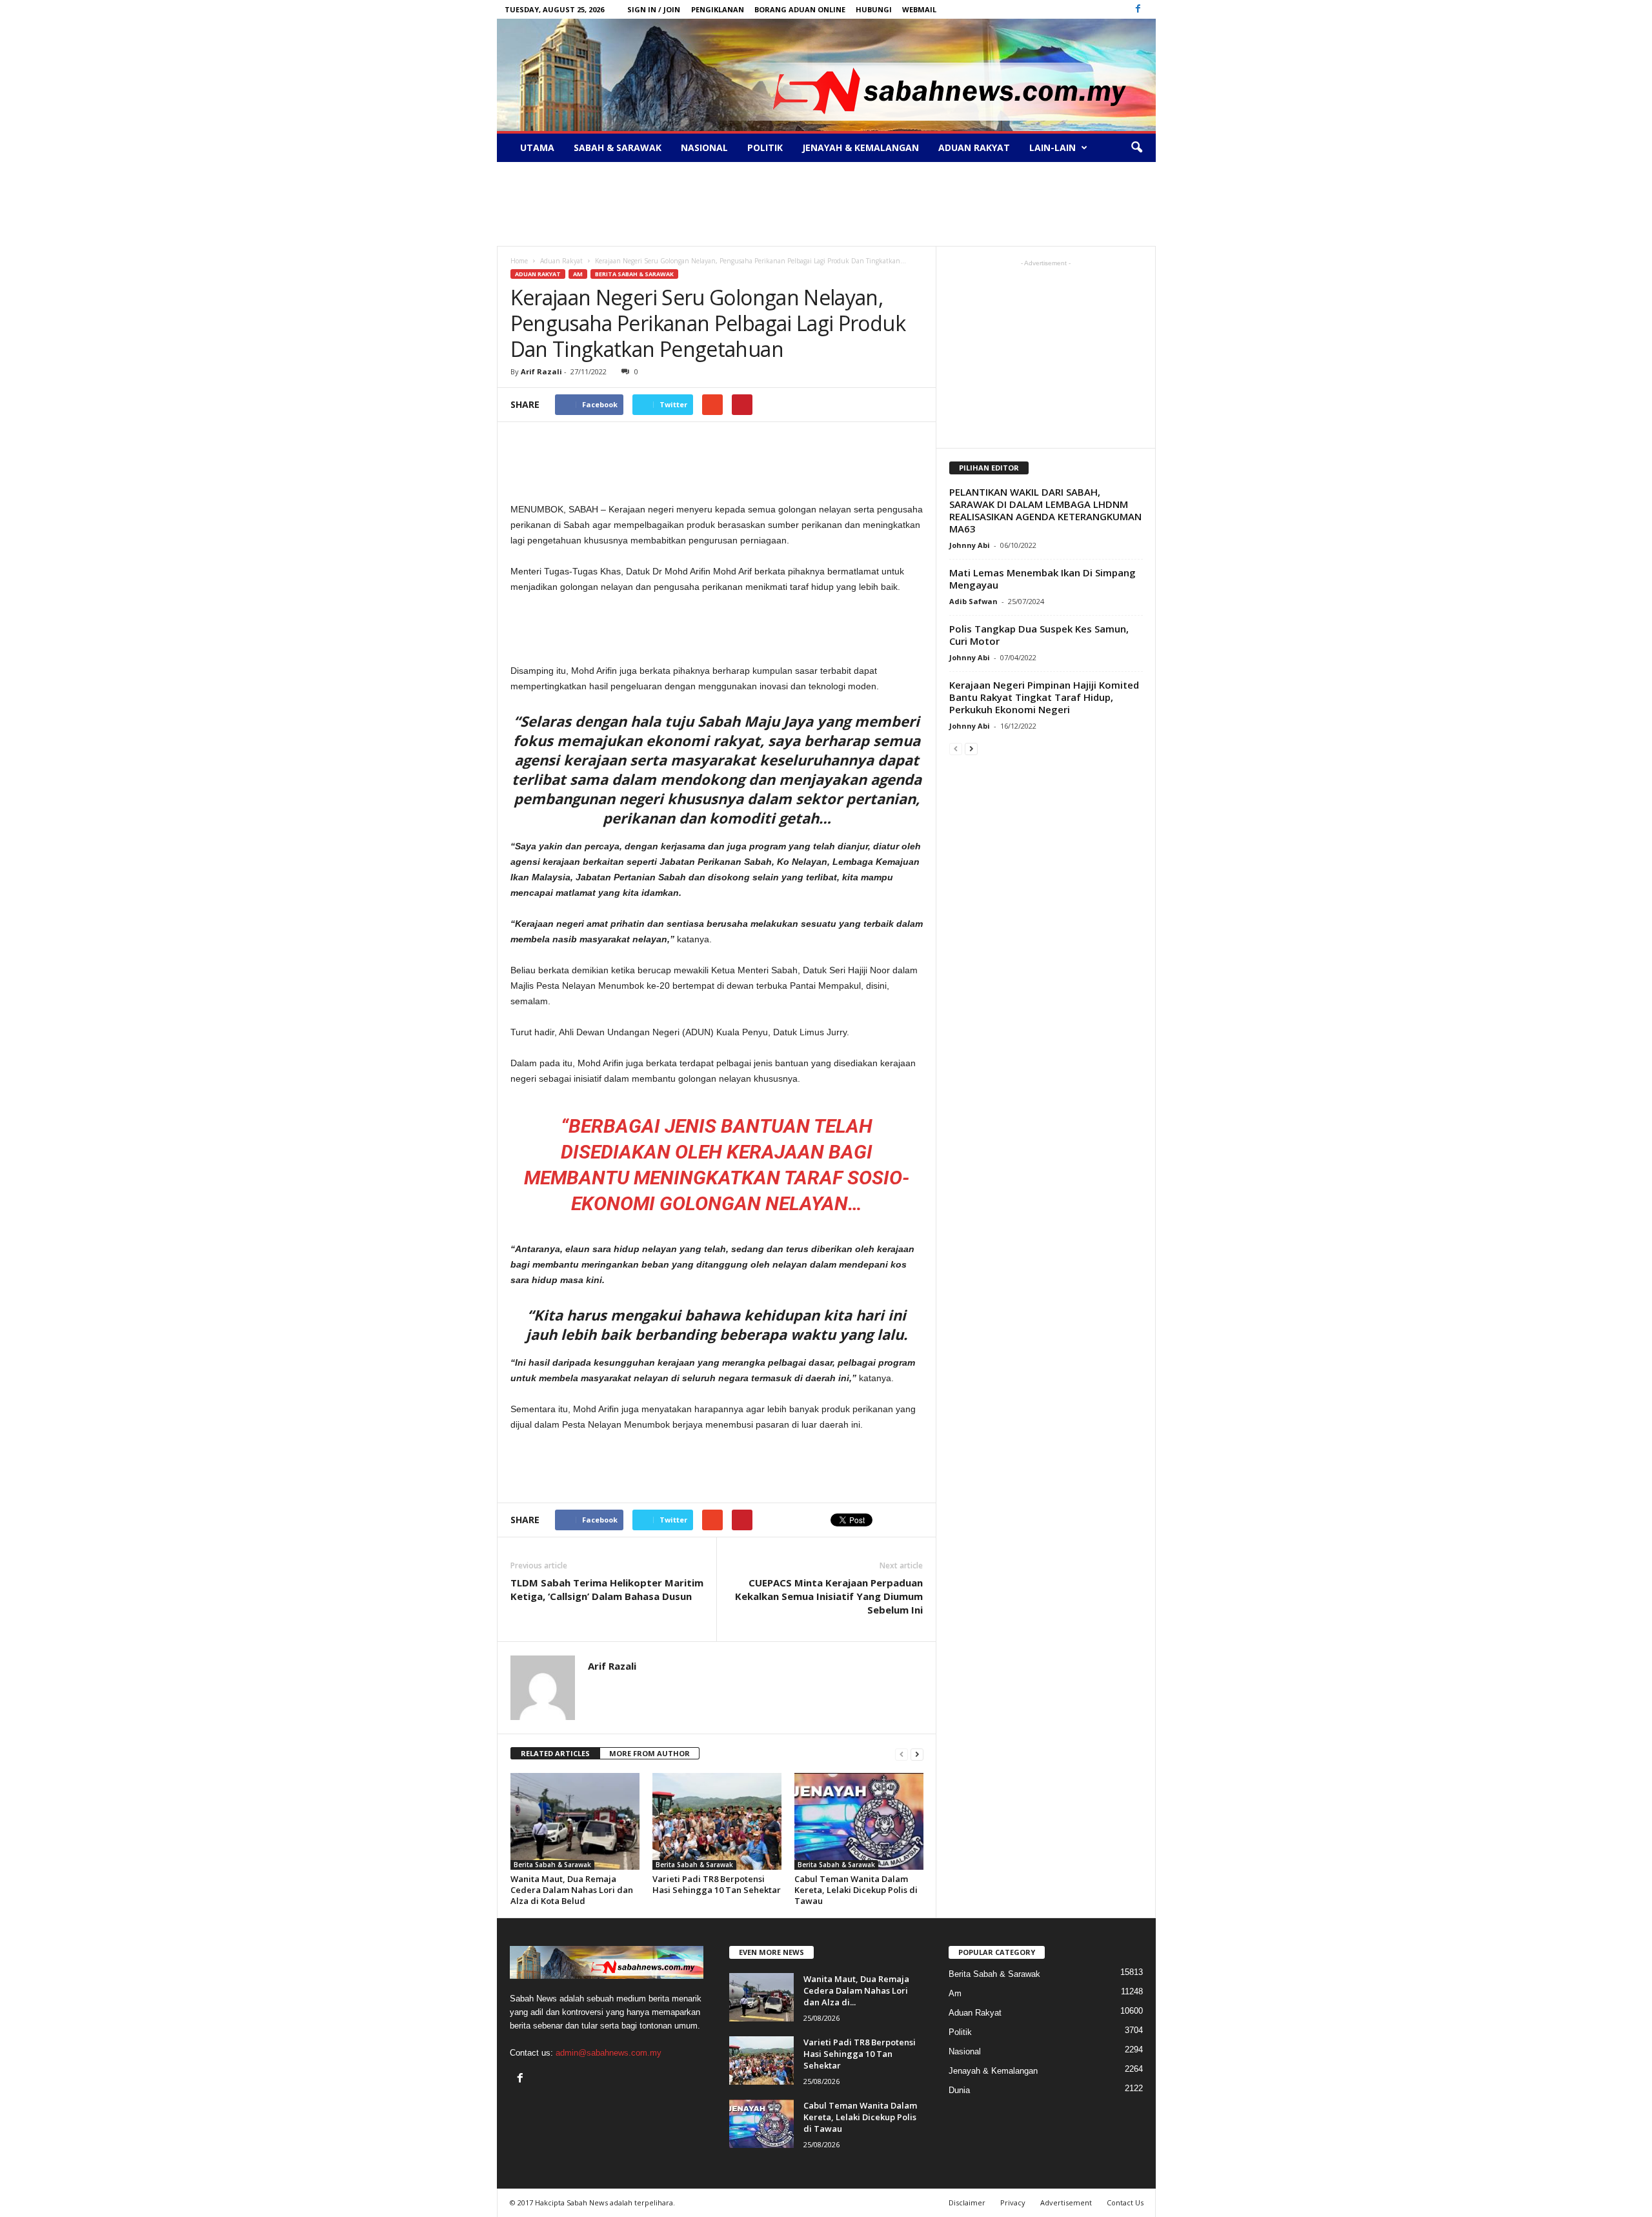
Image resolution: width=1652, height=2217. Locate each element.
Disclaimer (967, 2202)
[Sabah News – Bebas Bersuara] (826, 75)
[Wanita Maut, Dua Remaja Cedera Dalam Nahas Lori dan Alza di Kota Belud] (575, 1821)
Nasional (704, 147)
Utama (537, 147)
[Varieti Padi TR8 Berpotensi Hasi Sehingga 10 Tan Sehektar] (717, 1821)
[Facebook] (1138, 9)
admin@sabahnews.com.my (609, 2053)
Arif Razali (541, 371)
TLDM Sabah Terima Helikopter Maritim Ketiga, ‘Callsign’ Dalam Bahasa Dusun (607, 1589)
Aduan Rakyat (974, 147)
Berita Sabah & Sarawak (634, 274)
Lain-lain (1053, 147)
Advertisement (1066, 2202)
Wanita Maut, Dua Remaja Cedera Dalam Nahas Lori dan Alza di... (856, 1990)
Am (578, 274)
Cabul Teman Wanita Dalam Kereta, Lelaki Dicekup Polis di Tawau (856, 1890)
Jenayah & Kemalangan (861, 147)
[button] (1136, 148)
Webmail (919, 9)
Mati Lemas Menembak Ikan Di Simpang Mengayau (1043, 579)
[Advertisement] (826, 204)
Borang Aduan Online (800, 9)
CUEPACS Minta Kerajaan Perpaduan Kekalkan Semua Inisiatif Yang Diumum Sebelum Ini (829, 1596)
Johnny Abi (970, 545)
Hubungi (874, 9)
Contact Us (1125, 2202)
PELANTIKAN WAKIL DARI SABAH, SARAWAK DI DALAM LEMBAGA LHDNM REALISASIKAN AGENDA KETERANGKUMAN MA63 (1045, 510)
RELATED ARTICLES (555, 1753)
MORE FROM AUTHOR (650, 1753)
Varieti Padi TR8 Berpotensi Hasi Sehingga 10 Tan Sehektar (717, 1884)
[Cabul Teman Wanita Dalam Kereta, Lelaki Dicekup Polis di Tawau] (859, 1821)
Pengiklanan (718, 9)
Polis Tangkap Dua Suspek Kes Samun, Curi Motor (1039, 635)
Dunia (959, 2090)
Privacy (1013, 2202)
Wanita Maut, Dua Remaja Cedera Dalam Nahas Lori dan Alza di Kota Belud (572, 1890)
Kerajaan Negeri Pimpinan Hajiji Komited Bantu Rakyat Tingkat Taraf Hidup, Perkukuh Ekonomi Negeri (1044, 697)
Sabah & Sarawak (618, 147)
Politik (765, 147)
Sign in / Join (654, 9)
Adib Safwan (973, 601)
